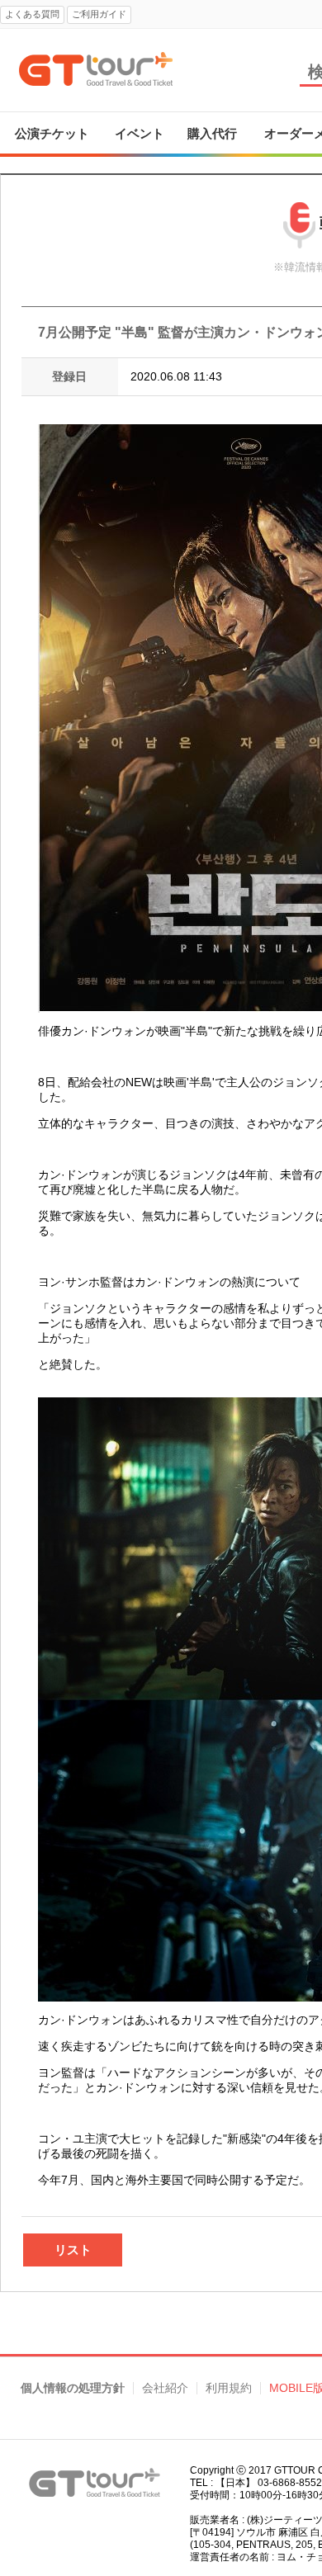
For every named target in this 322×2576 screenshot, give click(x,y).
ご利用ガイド (99, 14)
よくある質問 (32, 14)
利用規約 (229, 2388)
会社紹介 (165, 2388)
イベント (140, 133)
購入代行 (212, 133)
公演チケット (52, 133)
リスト (73, 2250)
